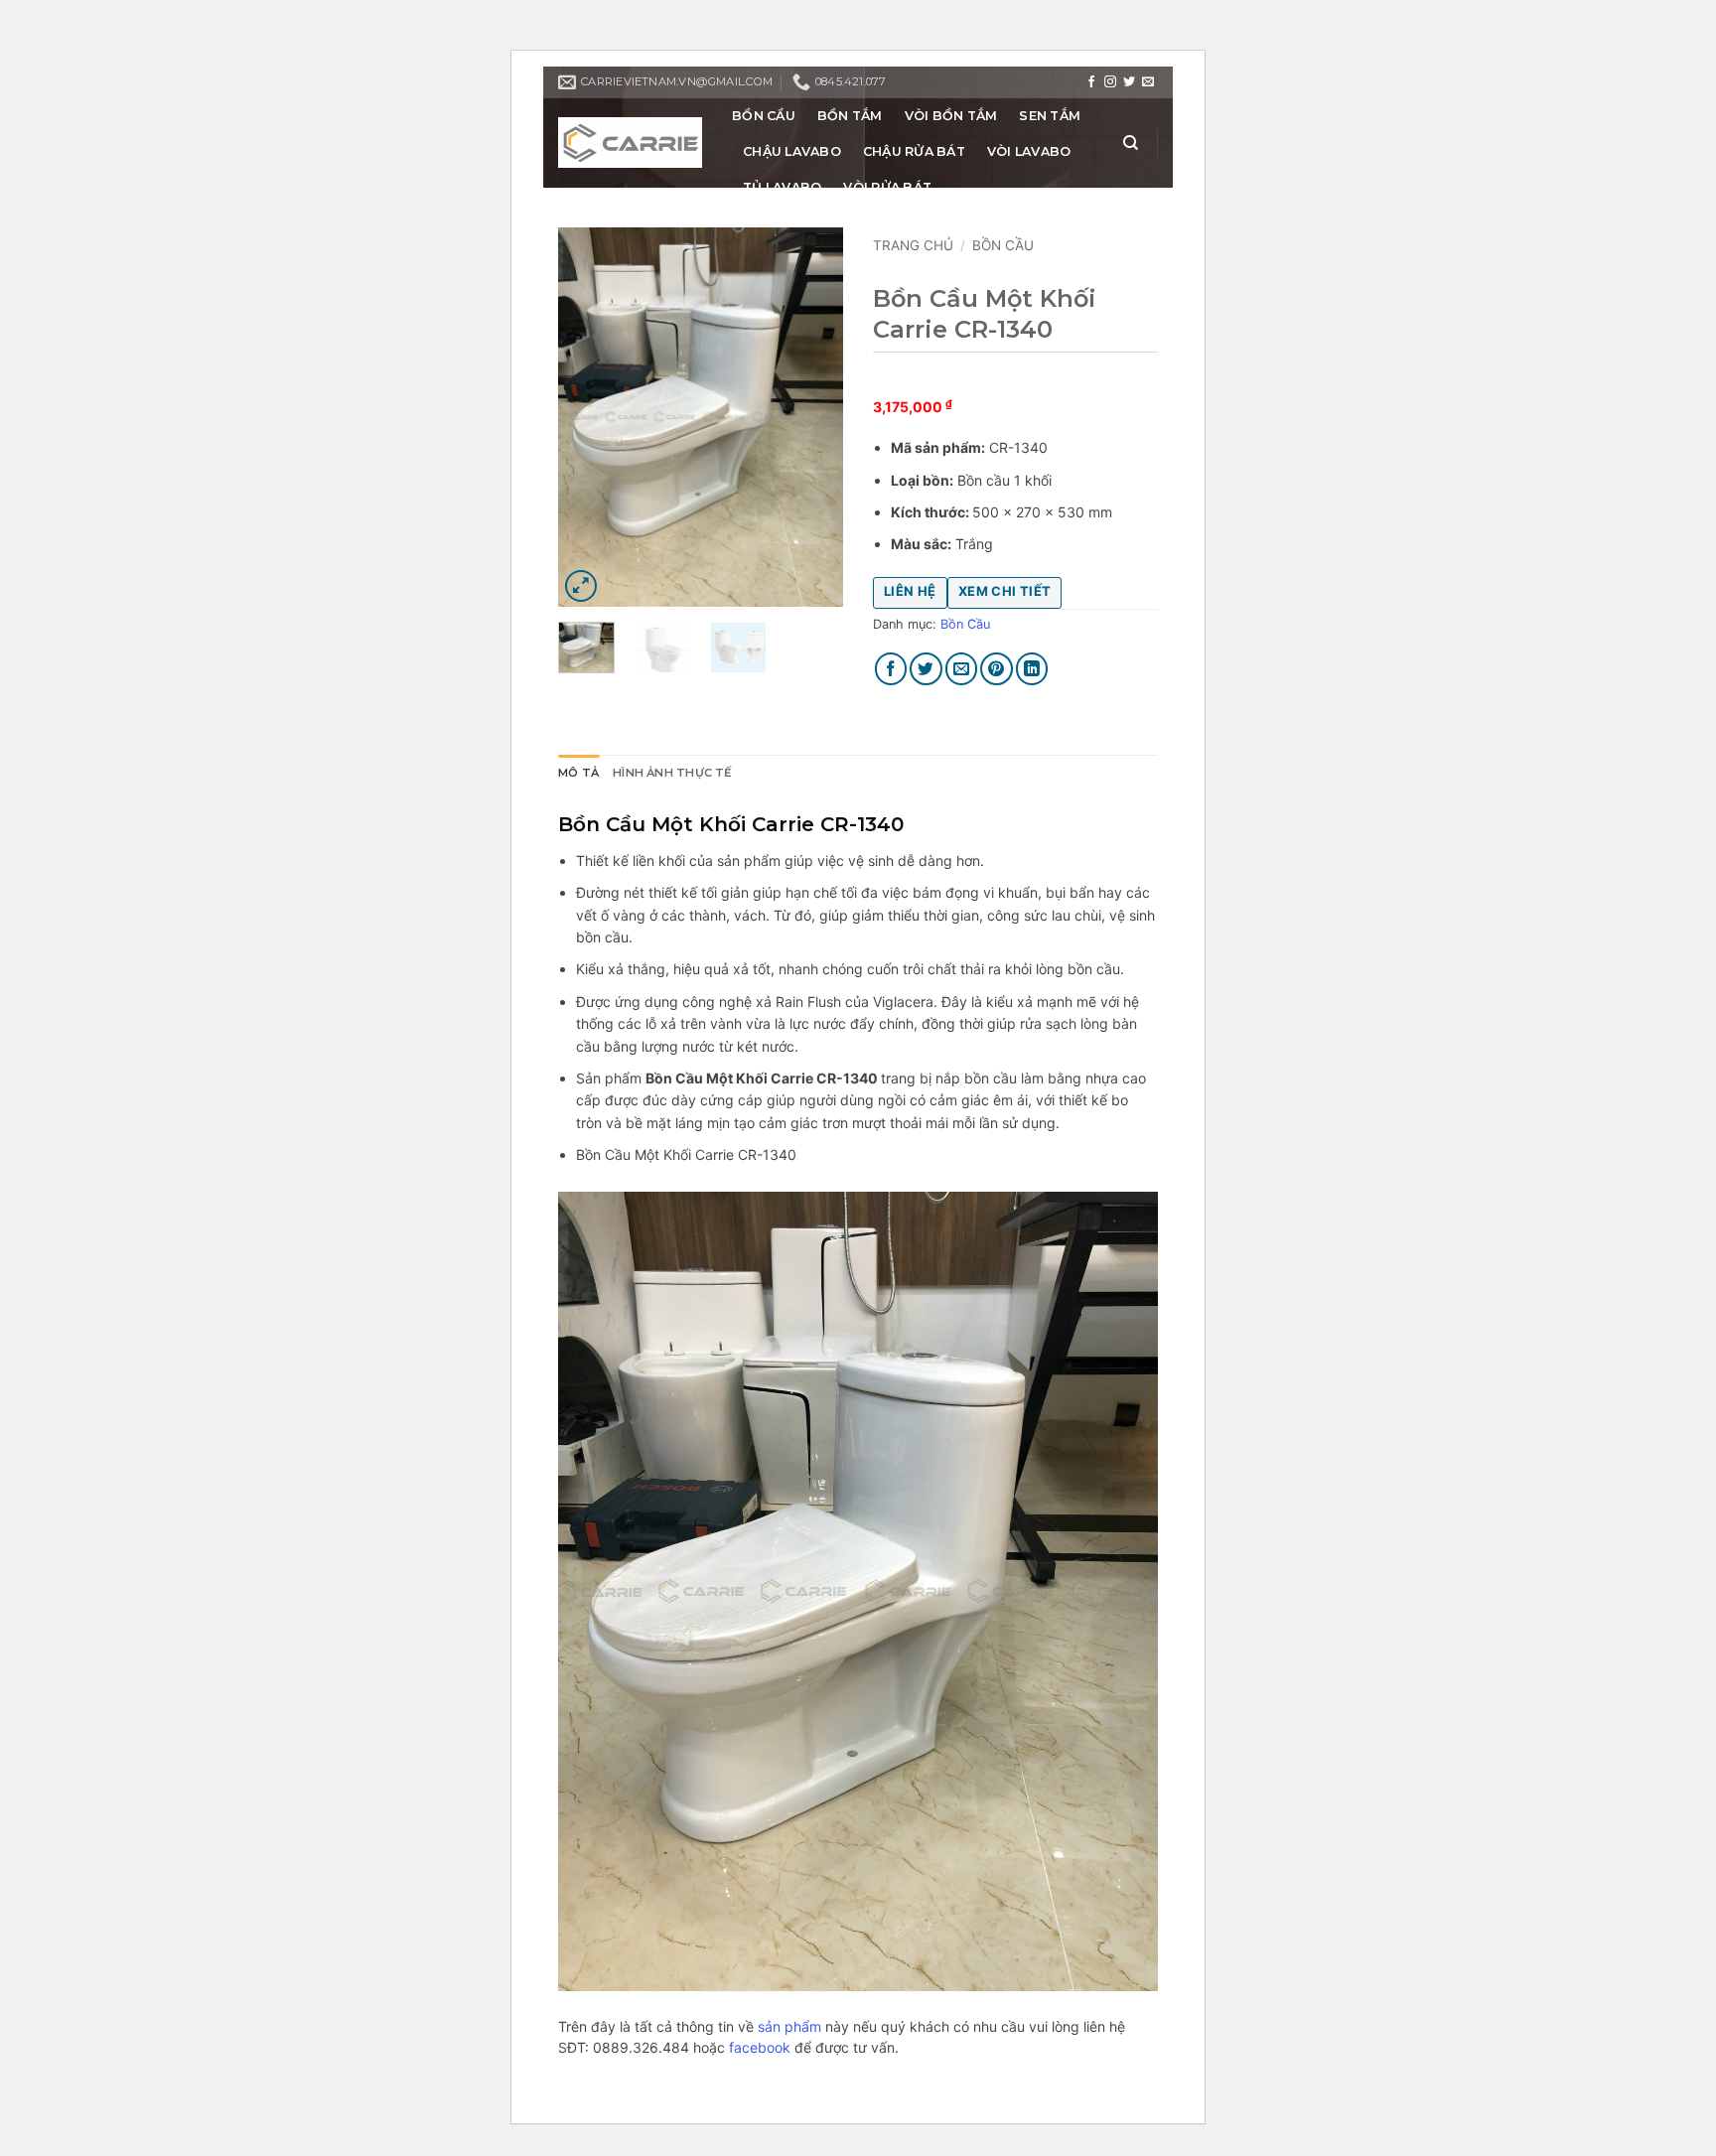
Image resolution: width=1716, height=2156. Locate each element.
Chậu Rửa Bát (914, 151)
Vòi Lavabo (1029, 151)
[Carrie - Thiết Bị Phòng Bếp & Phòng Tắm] (630, 143)
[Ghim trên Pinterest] (997, 669)
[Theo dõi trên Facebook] (1091, 82)
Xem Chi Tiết (1005, 591)
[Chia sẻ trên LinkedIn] (1032, 669)
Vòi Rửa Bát (887, 187)
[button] (581, 586)
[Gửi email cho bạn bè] (962, 669)
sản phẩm (789, 2026)
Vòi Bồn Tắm (951, 116)
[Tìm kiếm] (1131, 143)
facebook (760, 2047)
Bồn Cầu (764, 116)
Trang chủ (913, 245)
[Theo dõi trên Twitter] (1129, 82)
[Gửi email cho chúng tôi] (1148, 82)
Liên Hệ (910, 591)
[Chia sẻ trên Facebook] (891, 669)
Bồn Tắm (850, 116)
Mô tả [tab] (578, 773)
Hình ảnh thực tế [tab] (673, 773)
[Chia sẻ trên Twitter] (926, 669)
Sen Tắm (1050, 116)
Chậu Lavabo (792, 151)
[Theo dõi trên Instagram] (1110, 82)
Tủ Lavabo (782, 187)
